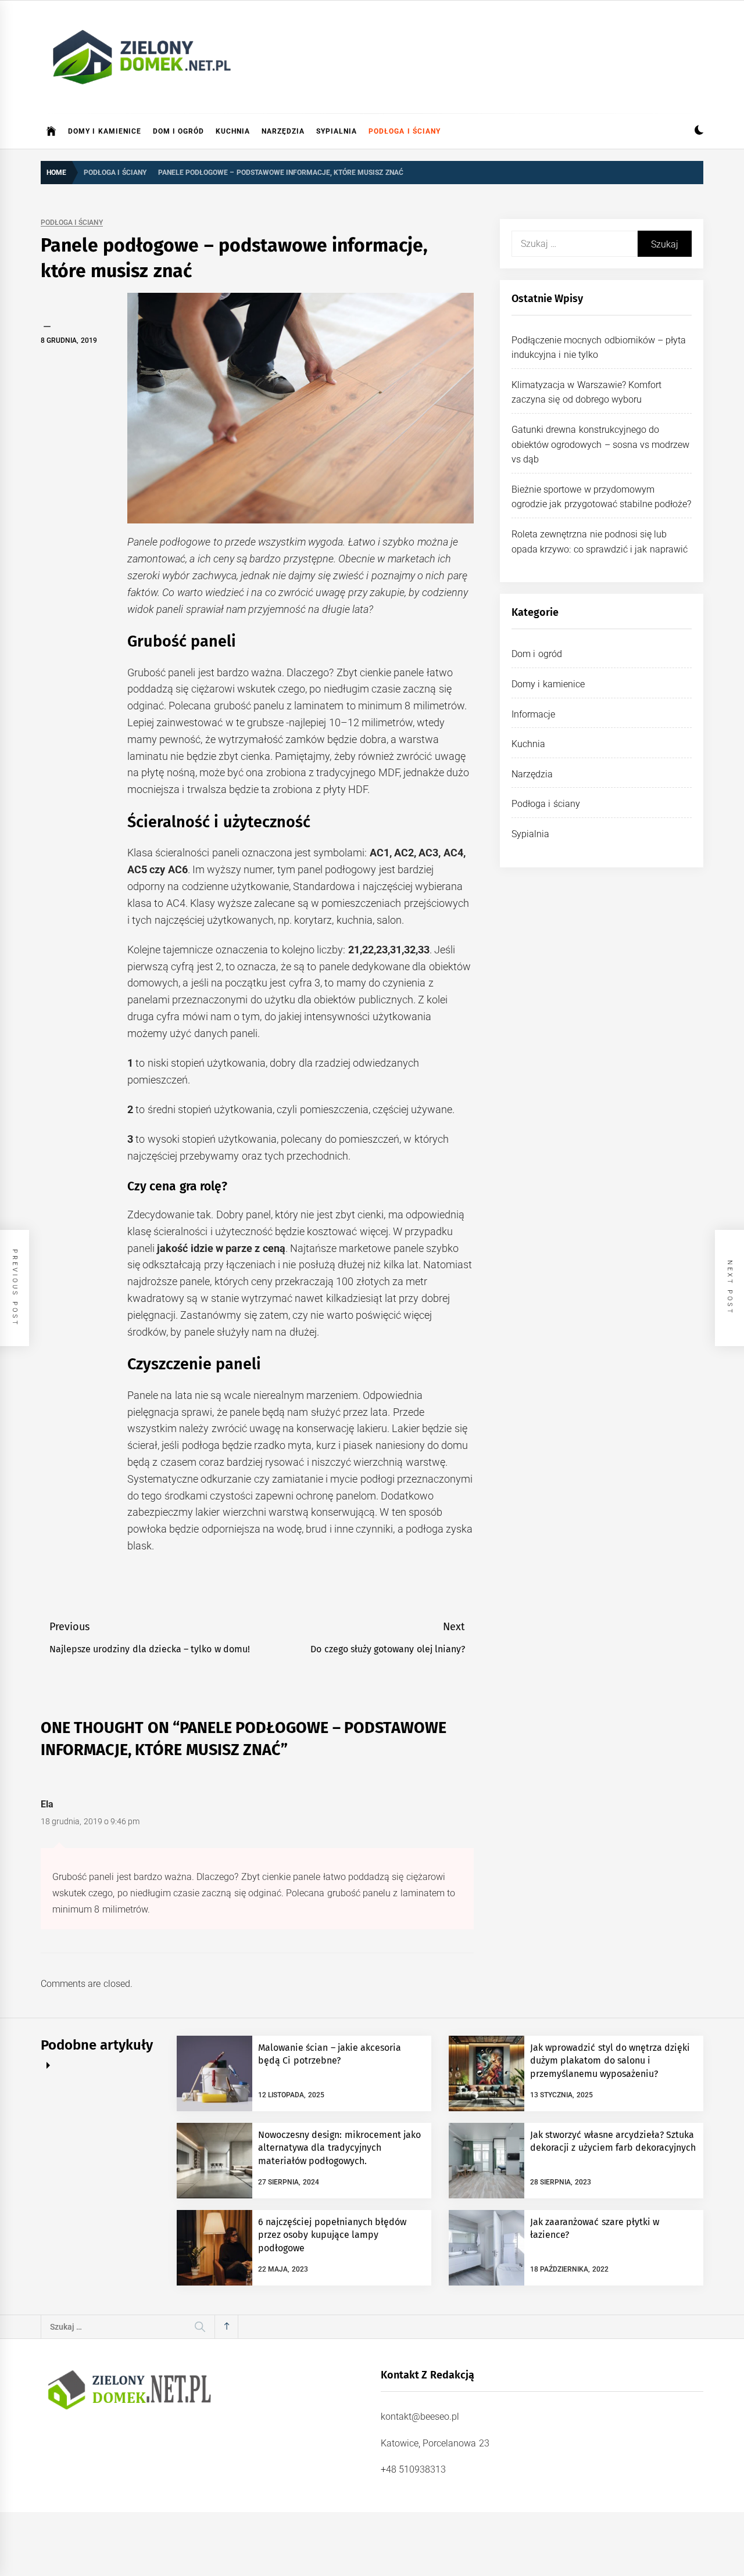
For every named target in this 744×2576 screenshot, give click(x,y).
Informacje (533, 714)
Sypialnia (337, 131)
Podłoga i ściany (405, 131)
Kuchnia (233, 131)
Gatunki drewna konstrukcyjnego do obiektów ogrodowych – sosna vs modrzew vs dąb (601, 444)
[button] (699, 132)
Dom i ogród (179, 131)
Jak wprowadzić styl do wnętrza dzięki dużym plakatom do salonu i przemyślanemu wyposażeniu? (610, 2061)
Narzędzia (283, 131)
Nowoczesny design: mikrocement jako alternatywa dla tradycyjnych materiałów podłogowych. (339, 2148)
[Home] (51, 131)
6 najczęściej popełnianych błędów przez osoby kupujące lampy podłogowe (332, 2235)
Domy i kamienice (105, 131)
